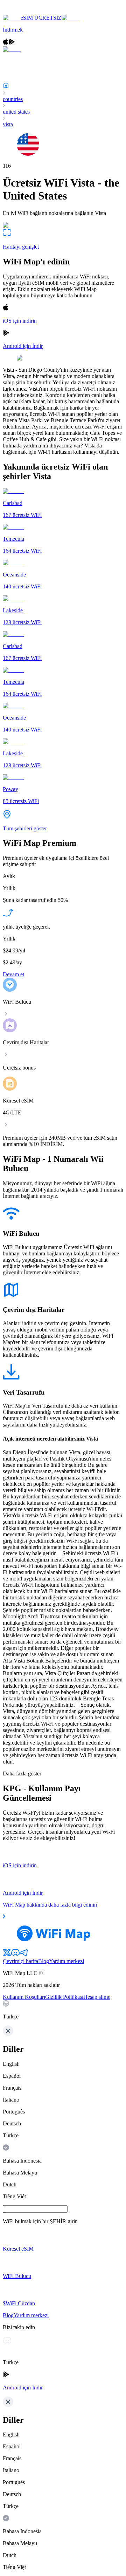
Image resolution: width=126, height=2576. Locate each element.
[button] (63, 2010)
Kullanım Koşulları (24, 1997)
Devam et (13, 974)
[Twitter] (7, 1955)
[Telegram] (24, 1955)
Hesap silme (97, 1997)
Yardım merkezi (66, 1961)
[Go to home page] (27, 11)
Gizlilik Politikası (64, 1997)
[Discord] (15, 1955)
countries (13, 99)
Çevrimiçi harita (20, 1961)
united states (16, 112)
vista (8, 124)
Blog (44, 1961)
